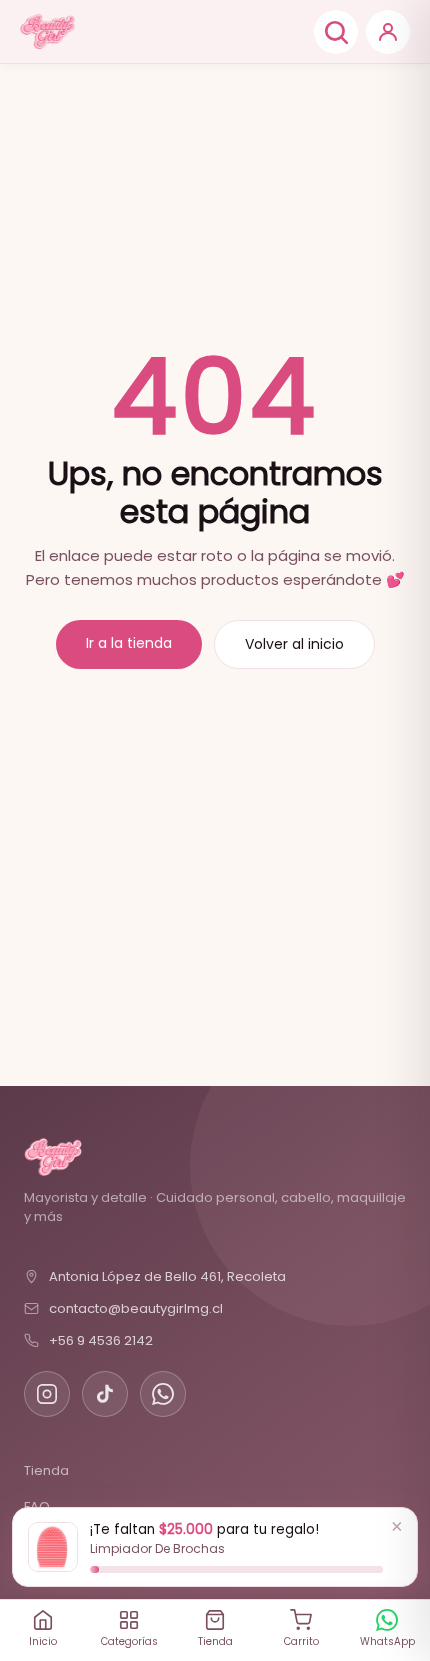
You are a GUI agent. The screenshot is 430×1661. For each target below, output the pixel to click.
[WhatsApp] (163, 1394)
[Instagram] (47, 1394)
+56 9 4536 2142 (101, 1340)
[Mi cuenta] (388, 32)
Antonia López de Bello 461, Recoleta (167, 1276)
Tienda (46, 1470)
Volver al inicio (294, 644)
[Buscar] (336, 32)
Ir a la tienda (129, 643)
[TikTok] (105, 1394)
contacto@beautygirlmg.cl (136, 1308)
